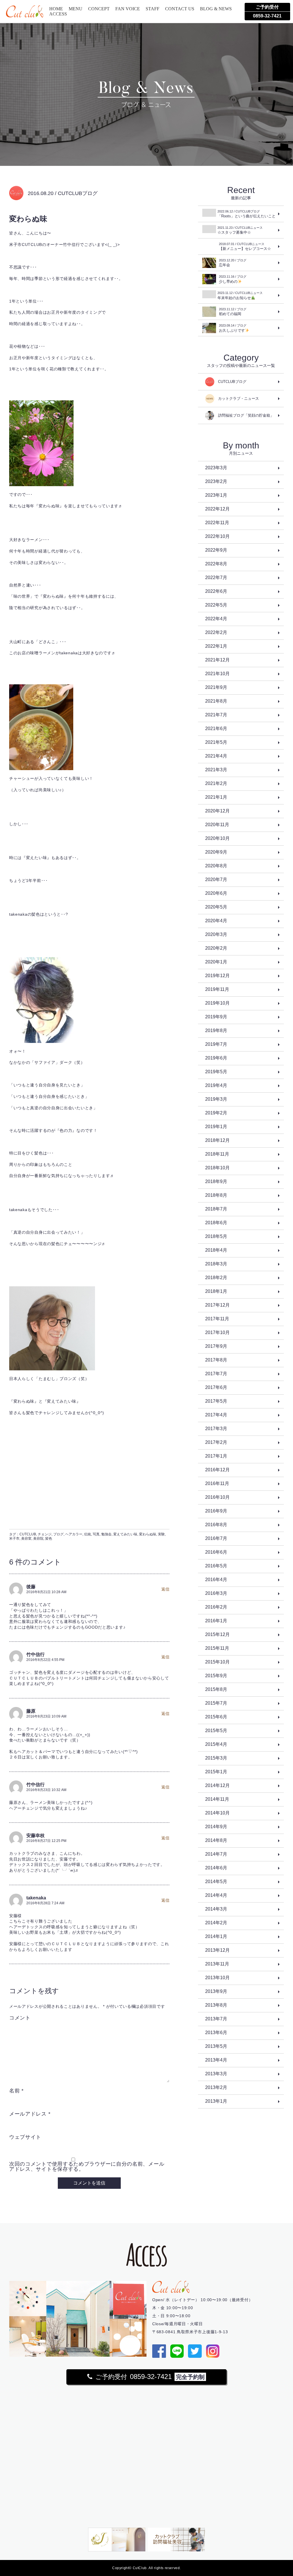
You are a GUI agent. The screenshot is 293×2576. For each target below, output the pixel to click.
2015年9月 (216, 1676)
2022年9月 (216, 550)
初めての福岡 (233, 312)
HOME (56, 9)
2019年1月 (216, 1127)
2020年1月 (216, 962)
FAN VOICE (128, 9)
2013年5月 (216, 2046)
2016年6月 (216, 1552)
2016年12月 (217, 1470)
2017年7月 (216, 1374)
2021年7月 (216, 715)
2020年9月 (216, 852)
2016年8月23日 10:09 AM (46, 1716)
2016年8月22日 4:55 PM (45, 1660)
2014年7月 (216, 1854)
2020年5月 (216, 907)
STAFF (153, 9)
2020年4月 (216, 921)
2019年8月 (216, 1030)
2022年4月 (216, 619)
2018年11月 (217, 1154)
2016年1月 (216, 1621)
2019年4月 (216, 1085)
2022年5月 (216, 605)
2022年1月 (216, 646)
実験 (161, 1534)
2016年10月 (217, 1497)
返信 (165, 1589)
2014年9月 (216, 1827)
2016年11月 (217, 1483)
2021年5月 (216, 742)
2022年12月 (217, 509)
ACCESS (58, 14)
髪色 (49, 1539)
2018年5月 (216, 1236)
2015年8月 (216, 1689)
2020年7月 (216, 879)
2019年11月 (217, 989)
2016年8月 (216, 1525)
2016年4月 (216, 1580)
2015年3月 (216, 1758)
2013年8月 (216, 2005)
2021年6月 (216, 729)
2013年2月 (216, 2087)
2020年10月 (217, 838)
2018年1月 (216, 1291)
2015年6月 (216, 1717)
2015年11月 (217, 1648)
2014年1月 (216, 1936)
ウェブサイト (25, 2137)
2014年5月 (216, 1882)
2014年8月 (216, 1840)
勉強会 (106, 1534)
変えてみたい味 (125, 1534)
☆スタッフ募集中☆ (240, 230)
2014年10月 (217, 1813)
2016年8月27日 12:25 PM (46, 1841)
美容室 (26, 1539)
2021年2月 (216, 783)
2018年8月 (216, 1195)
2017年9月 (216, 1346)
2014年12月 (217, 1785)
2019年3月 (216, 1099)
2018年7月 (216, 1209)
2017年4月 (216, 1415)
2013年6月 (216, 2033)
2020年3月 (216, 934)
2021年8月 (216, 701)
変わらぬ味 (148, 1534)
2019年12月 (217, 976)
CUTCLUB (28, 1534)
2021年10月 (217, 674)
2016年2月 (216, 1607)
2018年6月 (216, 1223)
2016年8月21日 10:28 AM (46, 1592)
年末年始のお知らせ (240, 296)
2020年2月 (216, 948)
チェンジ (45, 1534)
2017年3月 (216, 1429)
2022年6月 (216, 591)
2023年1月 (216, 495)
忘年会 (233, 263)
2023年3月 (216, 468)
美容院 (38, 1539)
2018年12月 (217, 1140)
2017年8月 (216, 1360)
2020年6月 (216, 893)
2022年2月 (216, 632)
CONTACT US (180, 9)
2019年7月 (216, 1044)
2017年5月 (216, 1401)
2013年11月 (217, 1964)
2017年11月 (217, 1319)
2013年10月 (217, 1978)
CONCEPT (99, 9)
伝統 (88, 1534)
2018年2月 (216, 1278)
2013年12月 (217, 1950)
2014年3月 (216, 1909)
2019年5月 (216, 1072)
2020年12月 (217, 811)
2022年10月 (217, 536)
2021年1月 (216, 797)
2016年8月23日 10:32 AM (46, 1790)
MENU (76, 9)
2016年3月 (216, 1593)
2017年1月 (216, 1456)
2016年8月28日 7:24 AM (45, 1903)
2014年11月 (217, 1799)
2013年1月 (216, 2101)
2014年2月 (216, 1923)
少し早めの (233, 279)
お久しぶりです (233, 328)
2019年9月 (216, 1017)
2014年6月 (216, 1868)
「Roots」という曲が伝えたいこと (247, 214)
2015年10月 (217, 1662)
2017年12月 (217, 1305)
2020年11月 (217, 825)
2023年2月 (216, 481)
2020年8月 (216, 866)
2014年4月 (216, 1895)
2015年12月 (217, 1634)
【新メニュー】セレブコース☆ (245, 247)
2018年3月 (216, 1264)
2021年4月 (216, 756)
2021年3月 (216, 770)
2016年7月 (216, 1538)
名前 (16, 2091)
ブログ (58, 1534)
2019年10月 (217, 1003)
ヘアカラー (74, 1534)
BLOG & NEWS (216, 9)
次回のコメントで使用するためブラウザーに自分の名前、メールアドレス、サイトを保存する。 (87, 2166)
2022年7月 (216, 578)
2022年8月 (216, 564)
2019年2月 (216, 1113)
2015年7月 (216, 1703)
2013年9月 (216, 1991)
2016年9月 (216, 1511)
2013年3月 (216, 2074)
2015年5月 (216, 1731)
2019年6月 (216, 1058)
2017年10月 (217, 1332)
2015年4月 (216, 1744)
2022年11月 (217, 523)
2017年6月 (216, 1387)
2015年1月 (216, 1772)
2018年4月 (216, 1250)
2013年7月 (216, 2019)
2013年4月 (216, 2060)
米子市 (14, 1539)
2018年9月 (216, 1181)
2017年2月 (216, 1442)
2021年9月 (216, 687)
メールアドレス (30, 2114)
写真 (96, 1534)
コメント (20, 2018)
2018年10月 (217, 1168)
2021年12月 (217, 660)
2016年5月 (216, 1566)
